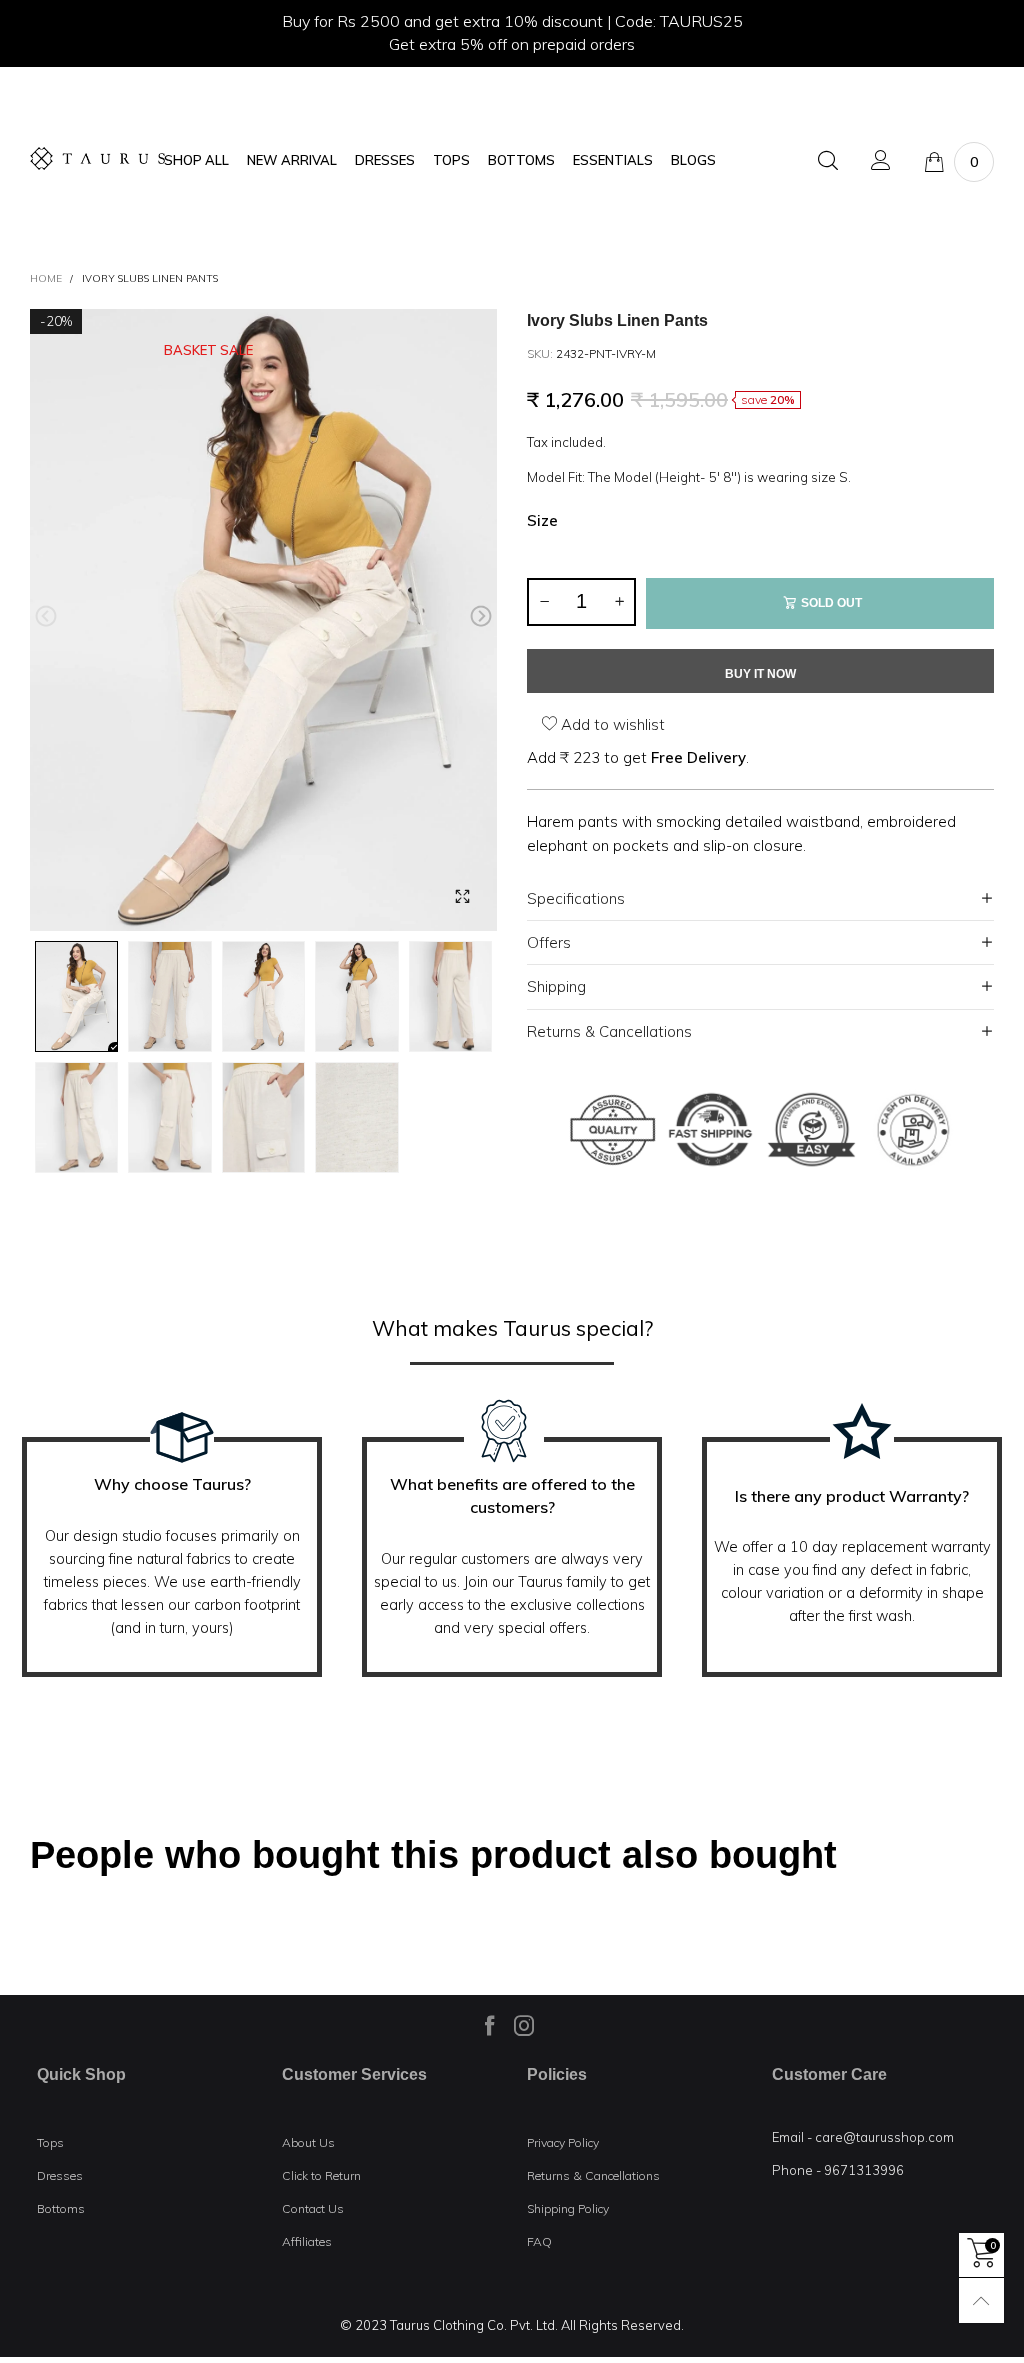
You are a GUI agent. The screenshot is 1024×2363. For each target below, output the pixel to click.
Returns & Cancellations (609, 1031)
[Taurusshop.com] (97, 158)
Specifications (576, 898)
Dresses (60, 2175)
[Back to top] (981, 2300)
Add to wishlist (611, 724)
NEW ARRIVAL (292, 160)
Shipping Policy (568, 2208)
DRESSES (385, 160)
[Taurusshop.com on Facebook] (490, 2025)
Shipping (556, 986)
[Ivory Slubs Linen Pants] (263, 620)
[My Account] (881, 161)
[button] (46, 616)
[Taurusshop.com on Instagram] (524, 2025)
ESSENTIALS (613, 160)
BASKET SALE (208, 350)
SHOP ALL (196, 160)
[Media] (462, 896)
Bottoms (61, 2208)
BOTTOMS (521, 160)
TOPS (451, 160)
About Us (308, 2142)
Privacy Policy (563, 2142)
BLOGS (693, 160)
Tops (50, 2142)
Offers (549, 942)
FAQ (539, 2241)
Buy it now (760, 674)
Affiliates (307, 2241)
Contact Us (313, 2208)
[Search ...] (828, 161)
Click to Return (321, 2175)
